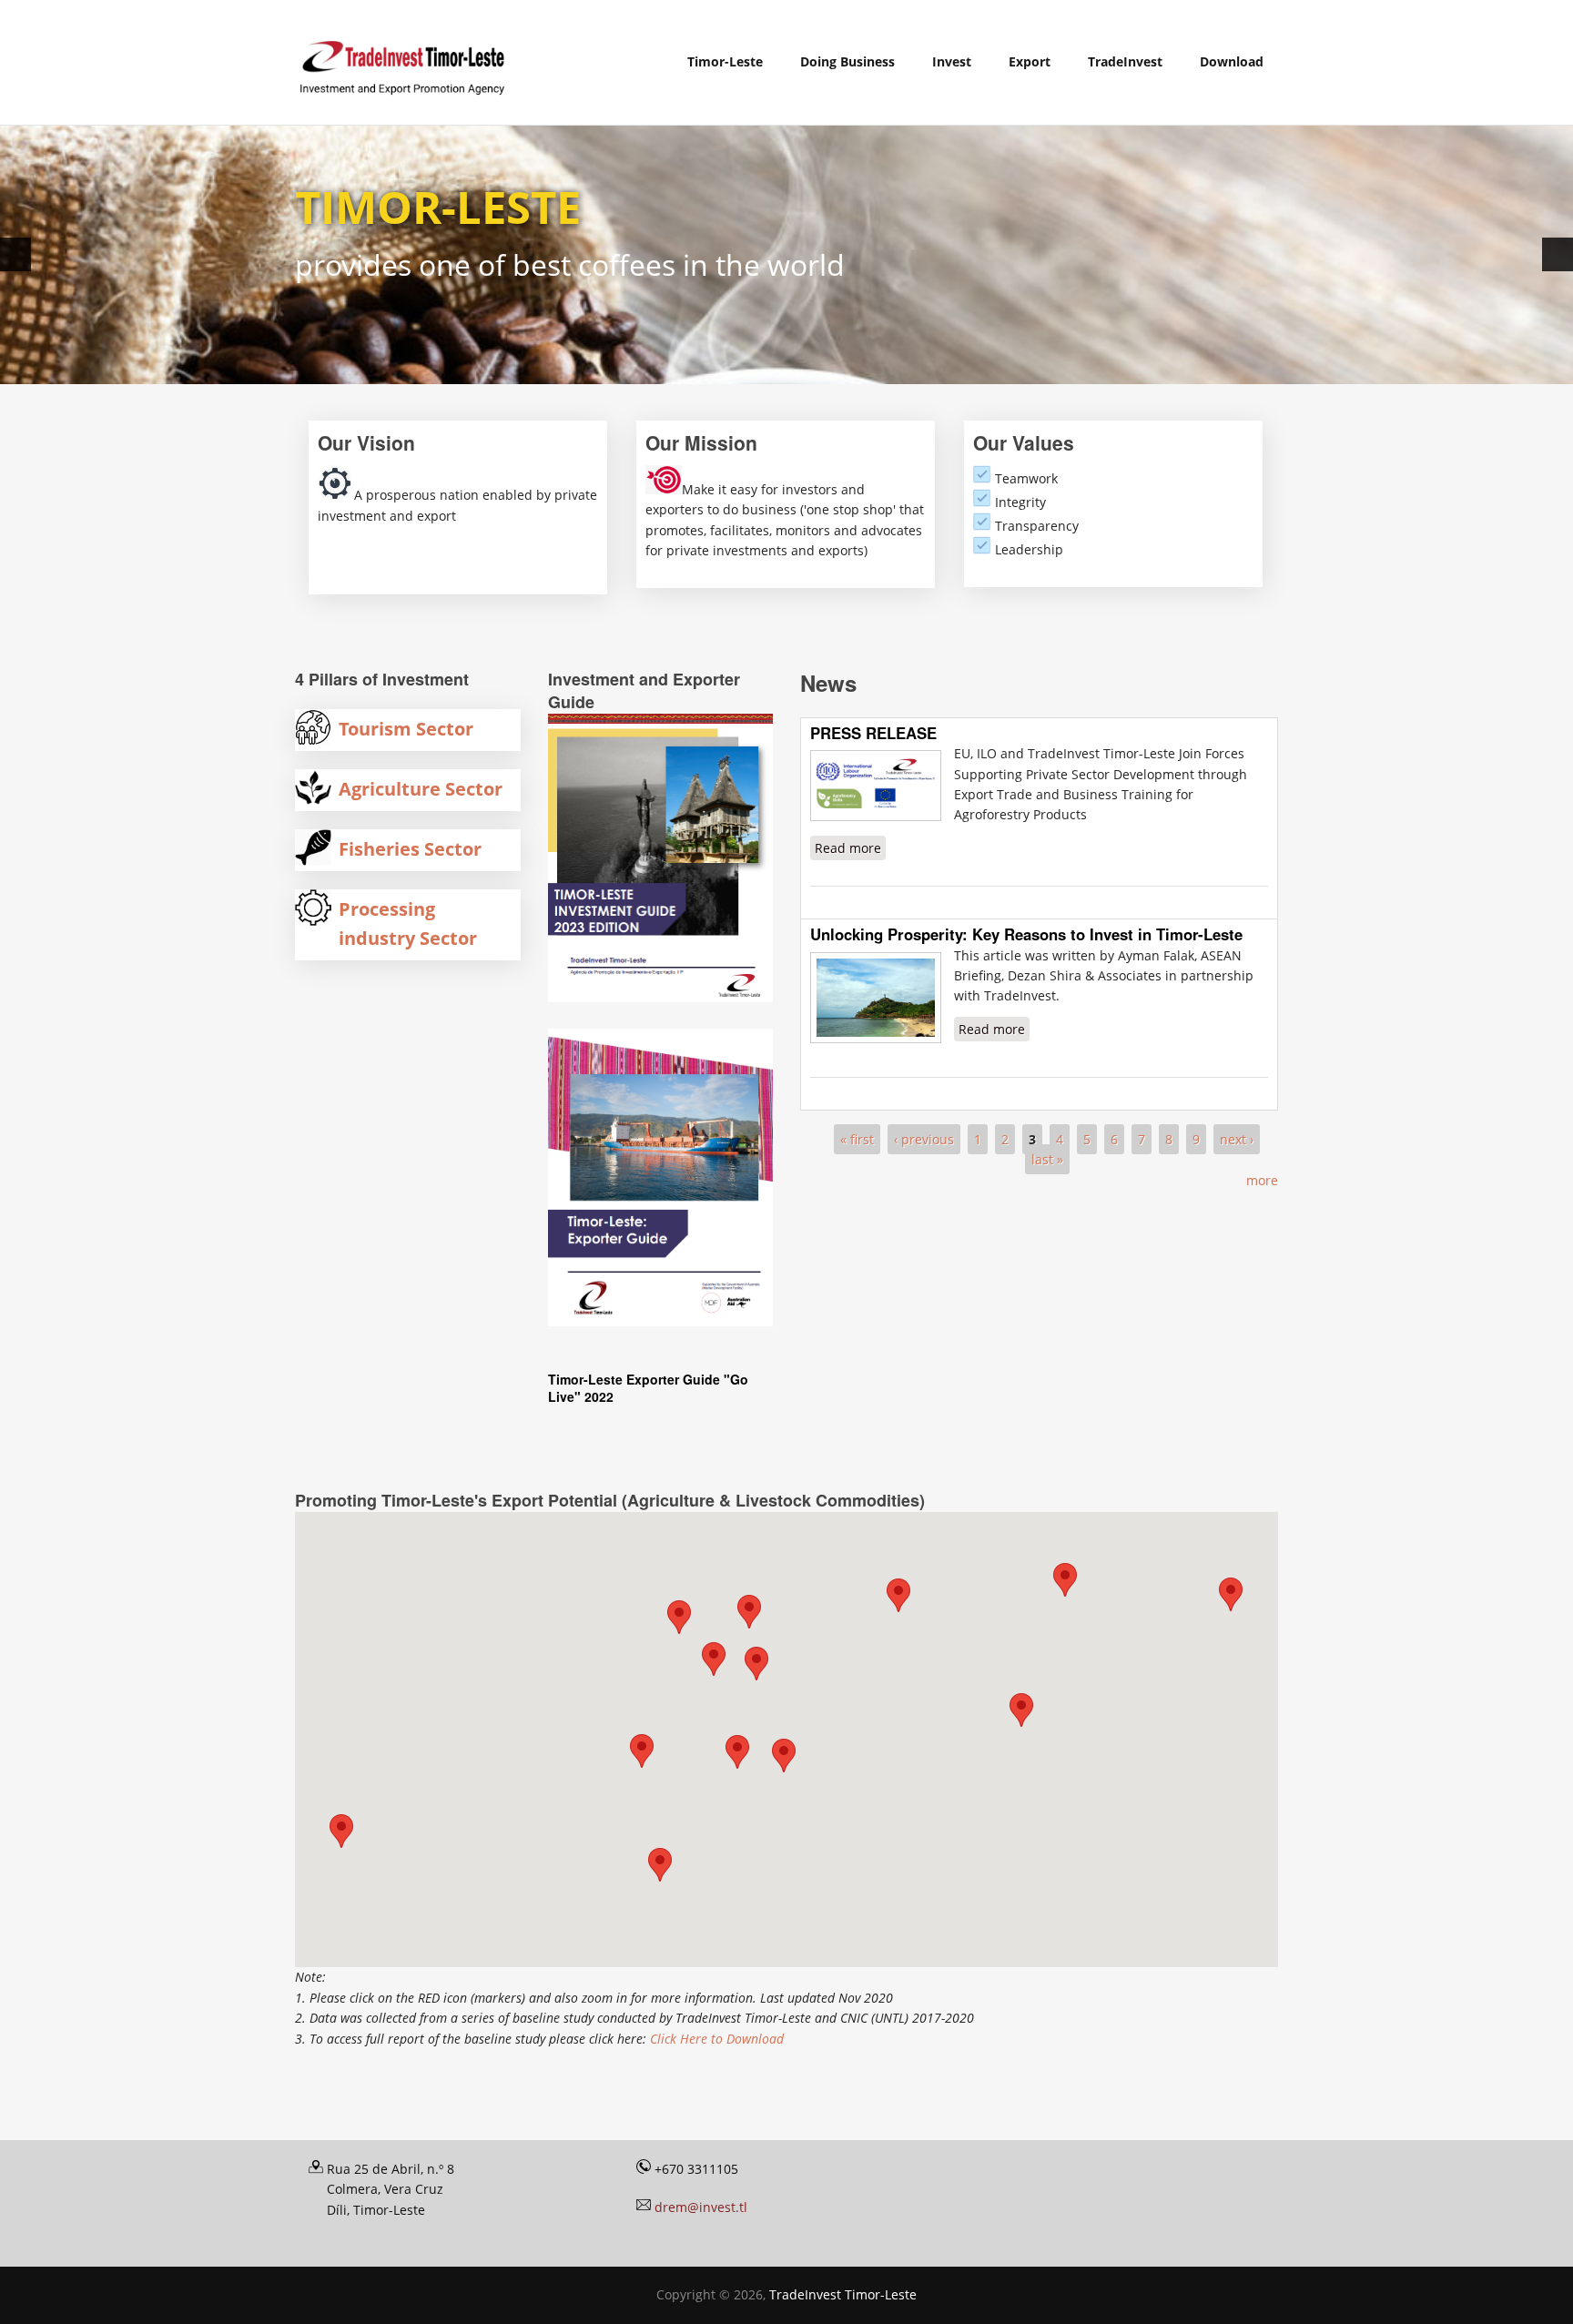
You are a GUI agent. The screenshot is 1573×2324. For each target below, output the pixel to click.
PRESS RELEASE (873, 733)
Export (1030, 61)
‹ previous (924, 1139)
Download (1232, 61)
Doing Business (847, 61)
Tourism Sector (406, 729)
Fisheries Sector (410, 849)
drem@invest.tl (701, 2207)
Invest (952, 61)
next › (1237, 1139)
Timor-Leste (725, 61)
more (1262, 1180)
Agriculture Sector (421, 789)
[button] (898, 1595)
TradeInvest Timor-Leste (843, 2294)
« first (857, 1139)
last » (1047, 1159)
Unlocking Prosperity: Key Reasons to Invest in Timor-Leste (1026, 934)
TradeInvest (1125, 61)
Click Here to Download (717, 2039)
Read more (850, 848)
